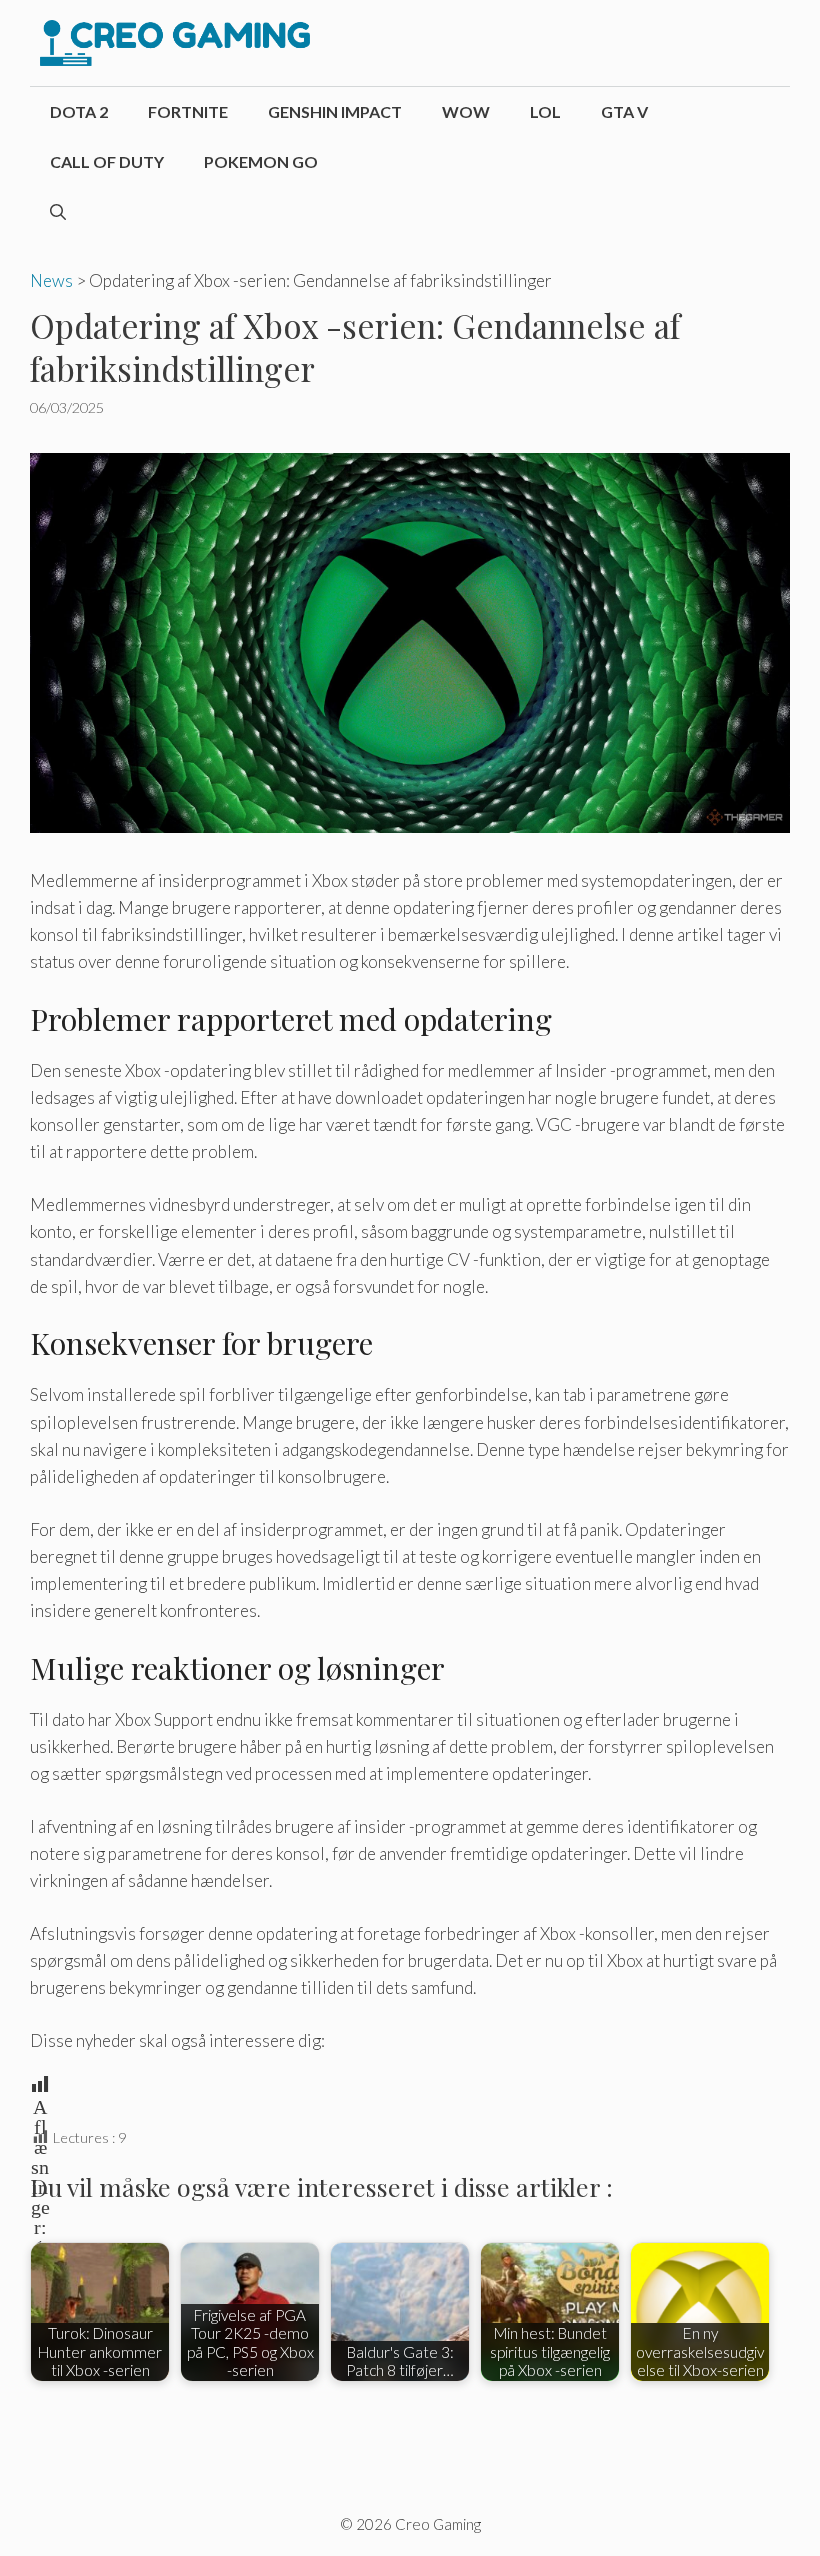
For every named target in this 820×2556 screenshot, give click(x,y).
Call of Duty (107, 161)
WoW (466, 111)
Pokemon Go (261, 161)
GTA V (624, 111)
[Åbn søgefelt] (58, 212)
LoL (545, 111)
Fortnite (188, 111)
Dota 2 (79, 111)
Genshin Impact (335, 111)
